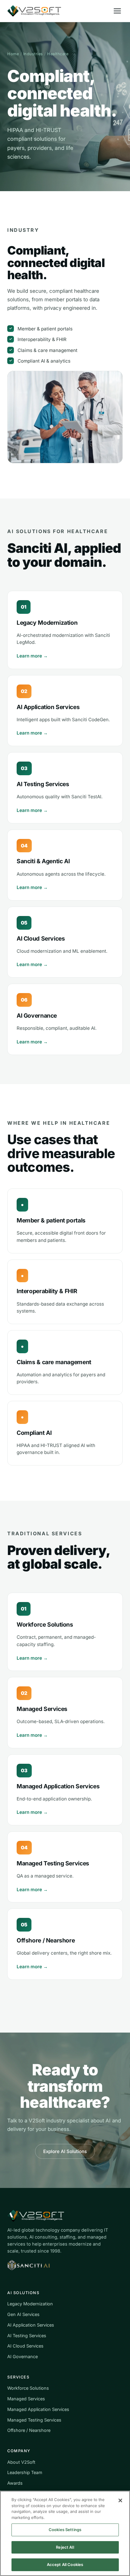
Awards (15, 2483)
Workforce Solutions (28, 2388)
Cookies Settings (65, 2530)
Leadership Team (25, 2472)
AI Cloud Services (25, 2346)
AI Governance (23, 2356)
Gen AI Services (23, 2314)
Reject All (65, 2547)
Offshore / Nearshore (29, 2430)
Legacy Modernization (30, 2304)
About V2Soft (21, 2462)
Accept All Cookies (65, 2564)
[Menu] (117, 11)
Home (13, 54)
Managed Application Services (38, 2409)
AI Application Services (31, 2325)
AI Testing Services (27, 2336)
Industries (33, 54)
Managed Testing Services (34, 2420)
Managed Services (26, 2399)
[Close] (120, 2500)
